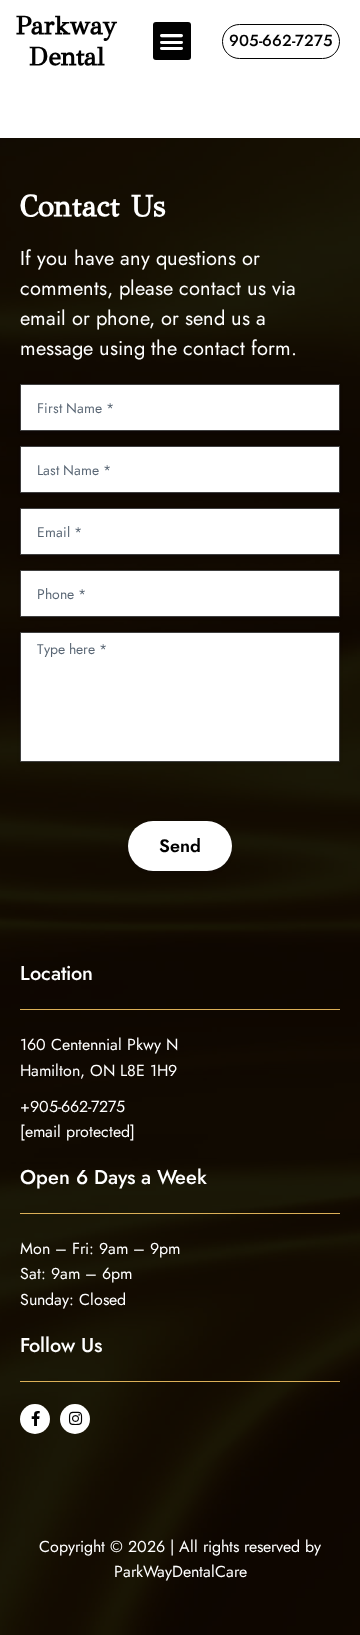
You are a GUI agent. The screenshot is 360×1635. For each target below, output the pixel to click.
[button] (172, 41)
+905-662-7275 (72, 1106)
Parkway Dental (66, 40)
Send (180, 846)
